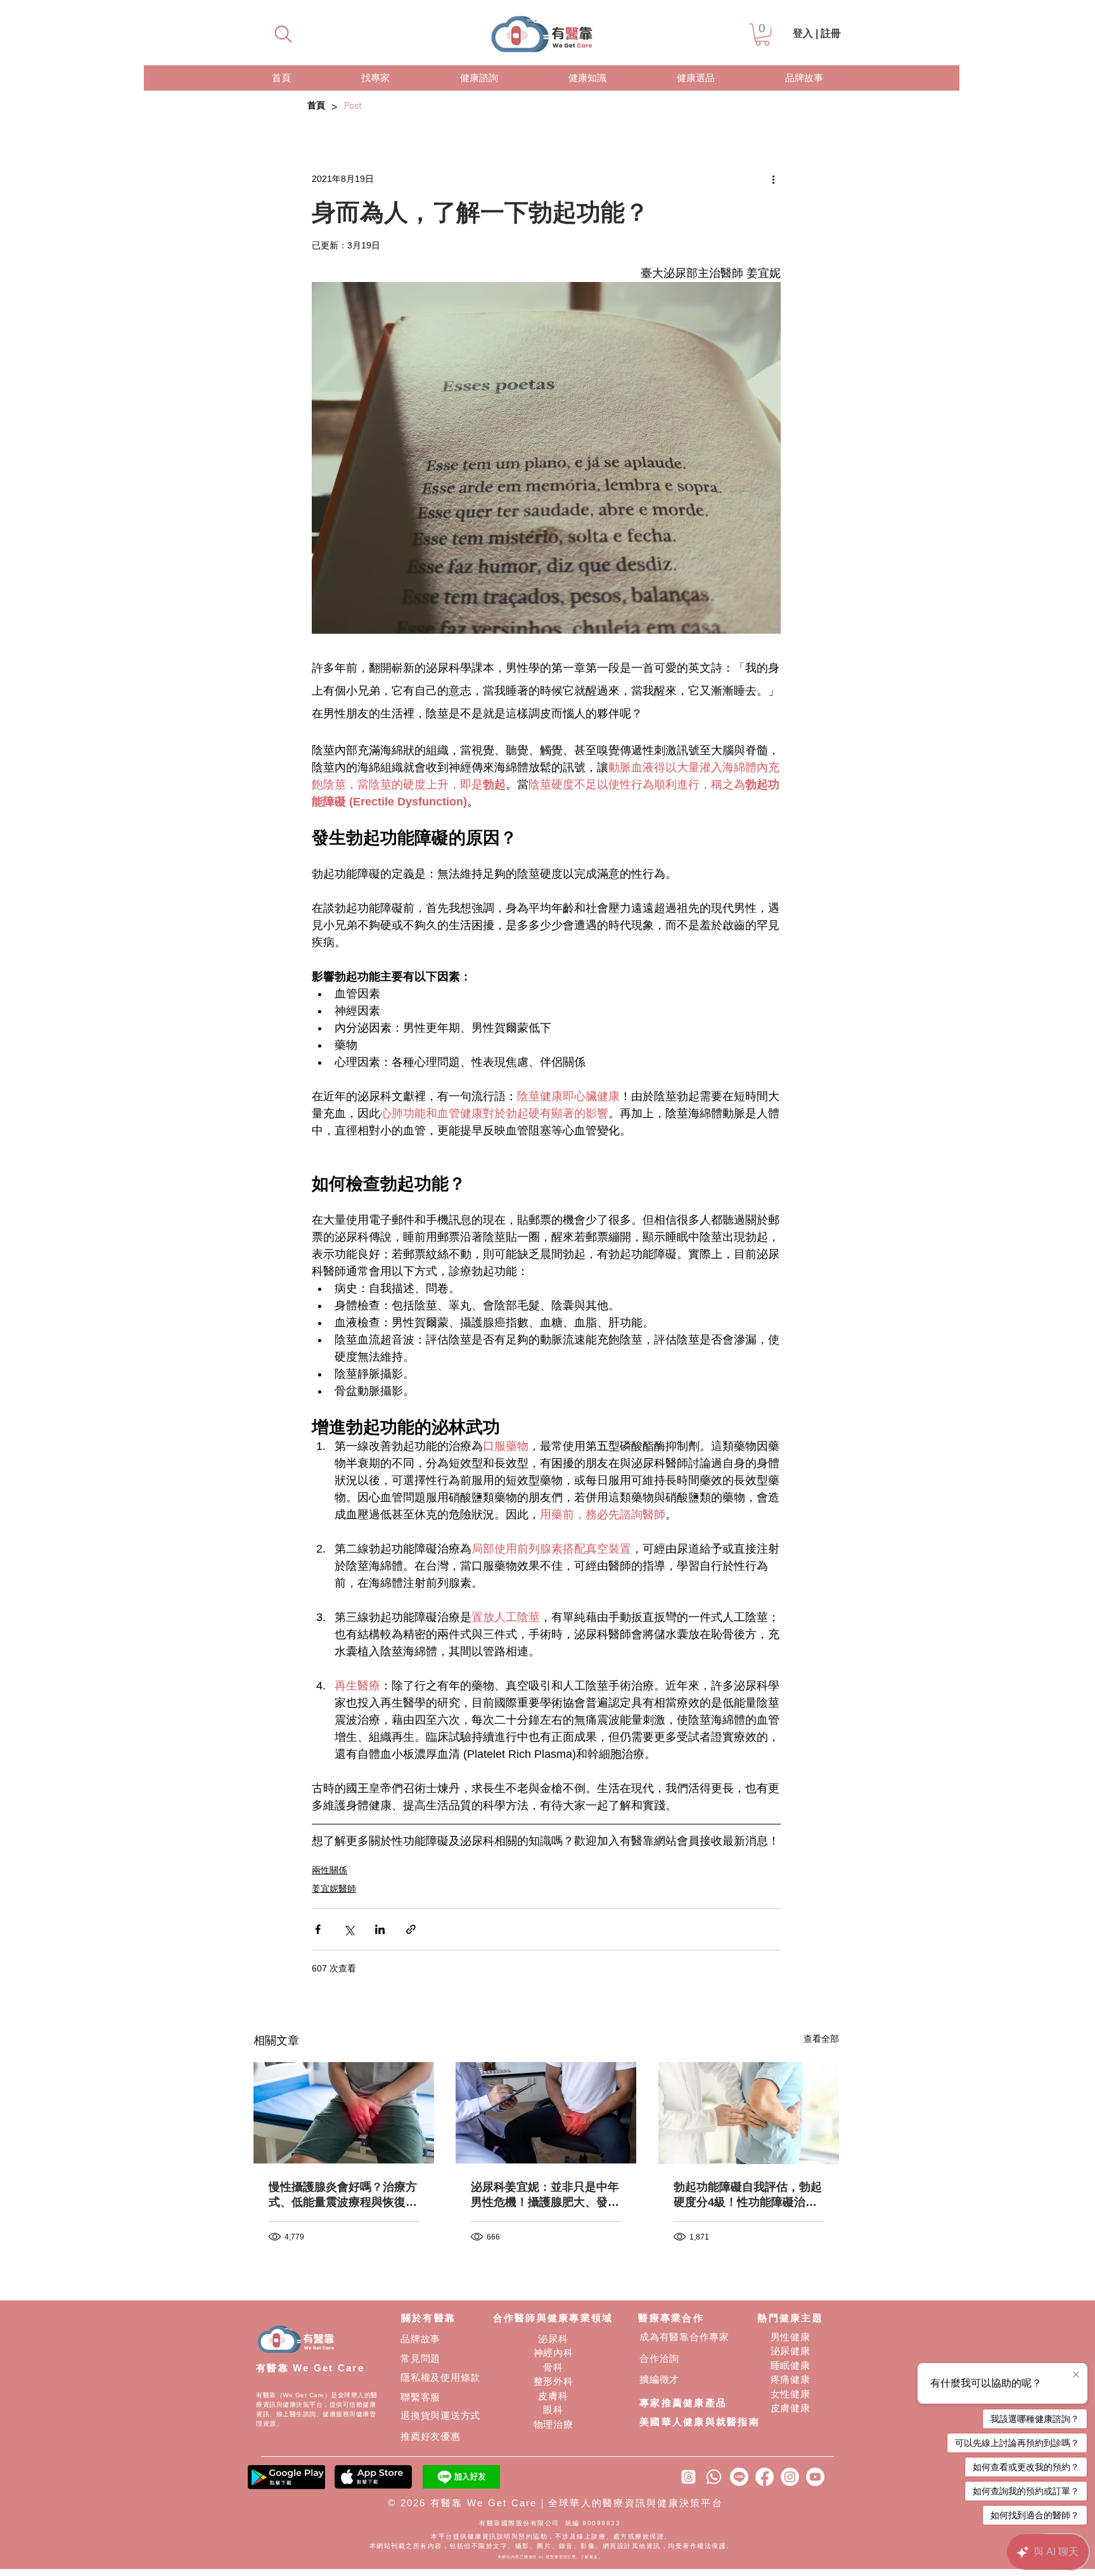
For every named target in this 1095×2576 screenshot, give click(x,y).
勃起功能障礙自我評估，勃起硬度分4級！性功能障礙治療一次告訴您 (748, 2195)
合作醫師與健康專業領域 (553, 2318)
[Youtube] (815, 2477)
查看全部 (821, 2039)
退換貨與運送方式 (440, 2415)
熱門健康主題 (790, 2318)
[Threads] (688, 2477)
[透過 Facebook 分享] (318, 1929)
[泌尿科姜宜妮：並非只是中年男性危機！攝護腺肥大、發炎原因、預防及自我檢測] (546, 2113)
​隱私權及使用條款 (440, 2377)
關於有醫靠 (428, 2318)
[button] (762, 35)
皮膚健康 (791, 2408)
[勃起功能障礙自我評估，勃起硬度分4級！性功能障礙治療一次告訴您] (749, 2113)
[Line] (739, 2477)
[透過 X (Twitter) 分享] (349, 1929)
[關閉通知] (1076, 2375)
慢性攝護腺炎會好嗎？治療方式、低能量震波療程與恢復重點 (343, 2195)
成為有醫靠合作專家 (684, 2337)
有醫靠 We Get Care (310, 2368)
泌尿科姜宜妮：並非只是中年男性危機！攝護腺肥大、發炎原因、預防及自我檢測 (545, 2195)
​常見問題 (420, 2358)
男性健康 (791, 2337)
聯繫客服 (420, 2397)
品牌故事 (420, 2339)
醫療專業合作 (671, 2318)
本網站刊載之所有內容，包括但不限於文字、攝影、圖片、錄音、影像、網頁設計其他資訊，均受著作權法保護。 (552, 2546)
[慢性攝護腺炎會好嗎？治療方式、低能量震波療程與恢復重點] (344, 2113)
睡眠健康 (791, 2365)
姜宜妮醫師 (334, 1888)
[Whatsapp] (714, 2477)
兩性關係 (330, 1870)
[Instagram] (790, 2477)
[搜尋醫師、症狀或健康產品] (283, 34)
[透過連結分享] (411, 1929)
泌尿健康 (791, 2351)
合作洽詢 (659, 2358)
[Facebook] (765, 2477)
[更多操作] (773, 179)
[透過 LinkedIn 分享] (380, 1929)
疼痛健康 (791, 2379)
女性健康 (791, 2394)
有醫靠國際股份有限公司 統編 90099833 (551, 2523)
